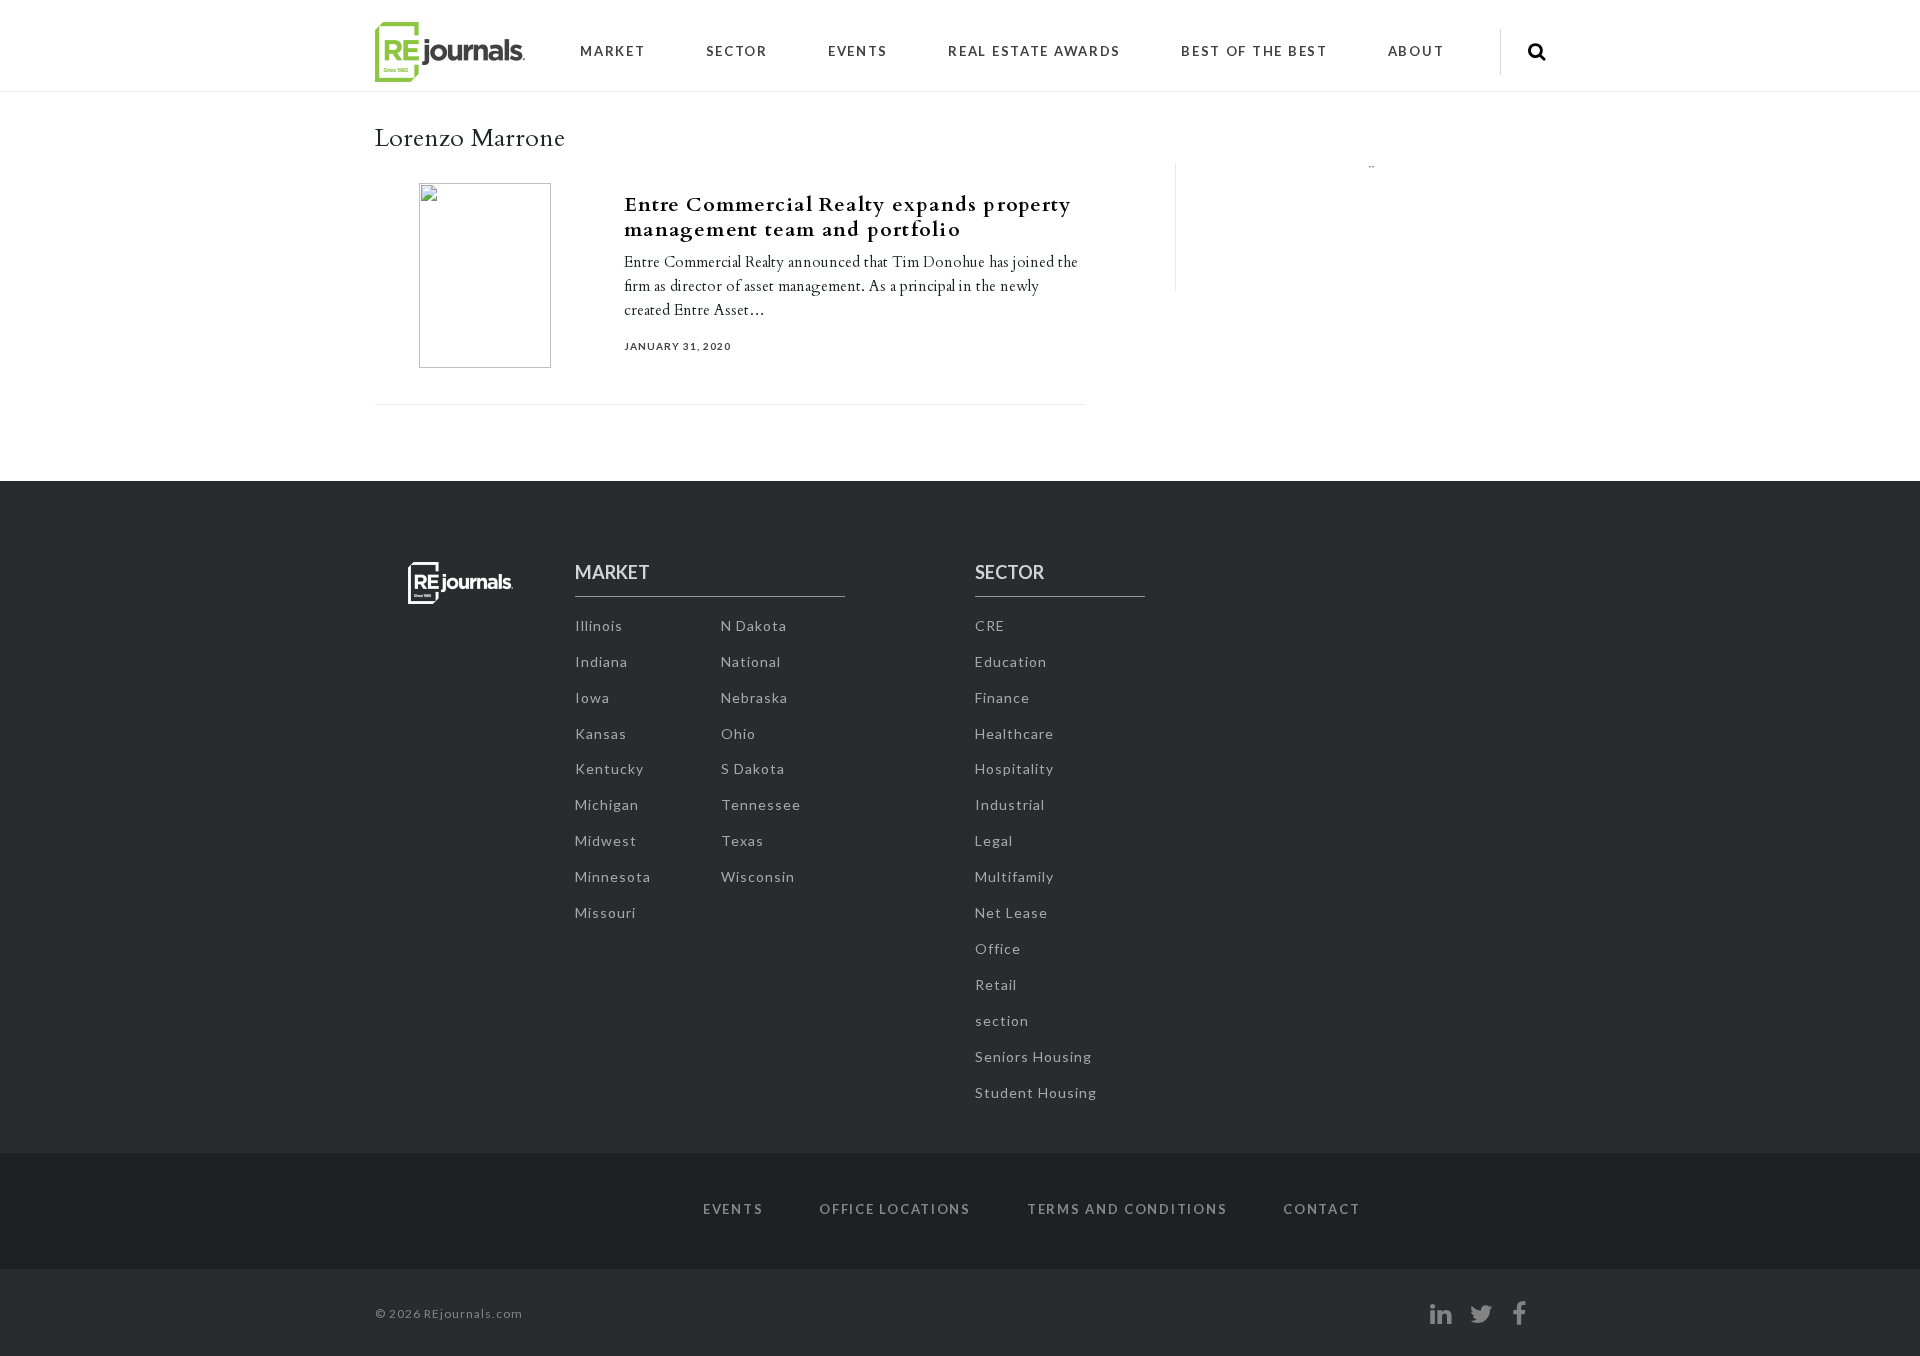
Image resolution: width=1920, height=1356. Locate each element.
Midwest (606, 840)
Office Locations (895, 1209)
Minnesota (613, 876)
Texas (742, 840)
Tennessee (761, 804)
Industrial (1010, 804)
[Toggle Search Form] (1536, 52)
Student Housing (1036, 1092)
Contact (1321, 1209)
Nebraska (754, 697)
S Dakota (753, 768)
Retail (996, 984)
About (1416, 51)
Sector (737, 51)
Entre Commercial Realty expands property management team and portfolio (847, 217)
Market (612, 51)
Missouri (605, 912)
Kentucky (609, 768)
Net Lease (1011, 912)
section (1002, 1020)
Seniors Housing (1033, 1056)
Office (998, 948)
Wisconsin (758, 876)
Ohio (738, 733)
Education (1011, 661)
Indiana (601, 661)
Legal (994, 840)
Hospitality (1014, 768)
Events (858, 51)
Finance (1002, 697)
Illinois (599, 625)
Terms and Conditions (1127, 1209)
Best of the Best (1254, 51)
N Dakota (754, 625)
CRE (990, 625)
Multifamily (1014, 876)
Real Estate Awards (1034, 51)
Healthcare (1014, 733)
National (751, 661)
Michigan (607, 804)
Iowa (592, 697)
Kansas (601, 733)
